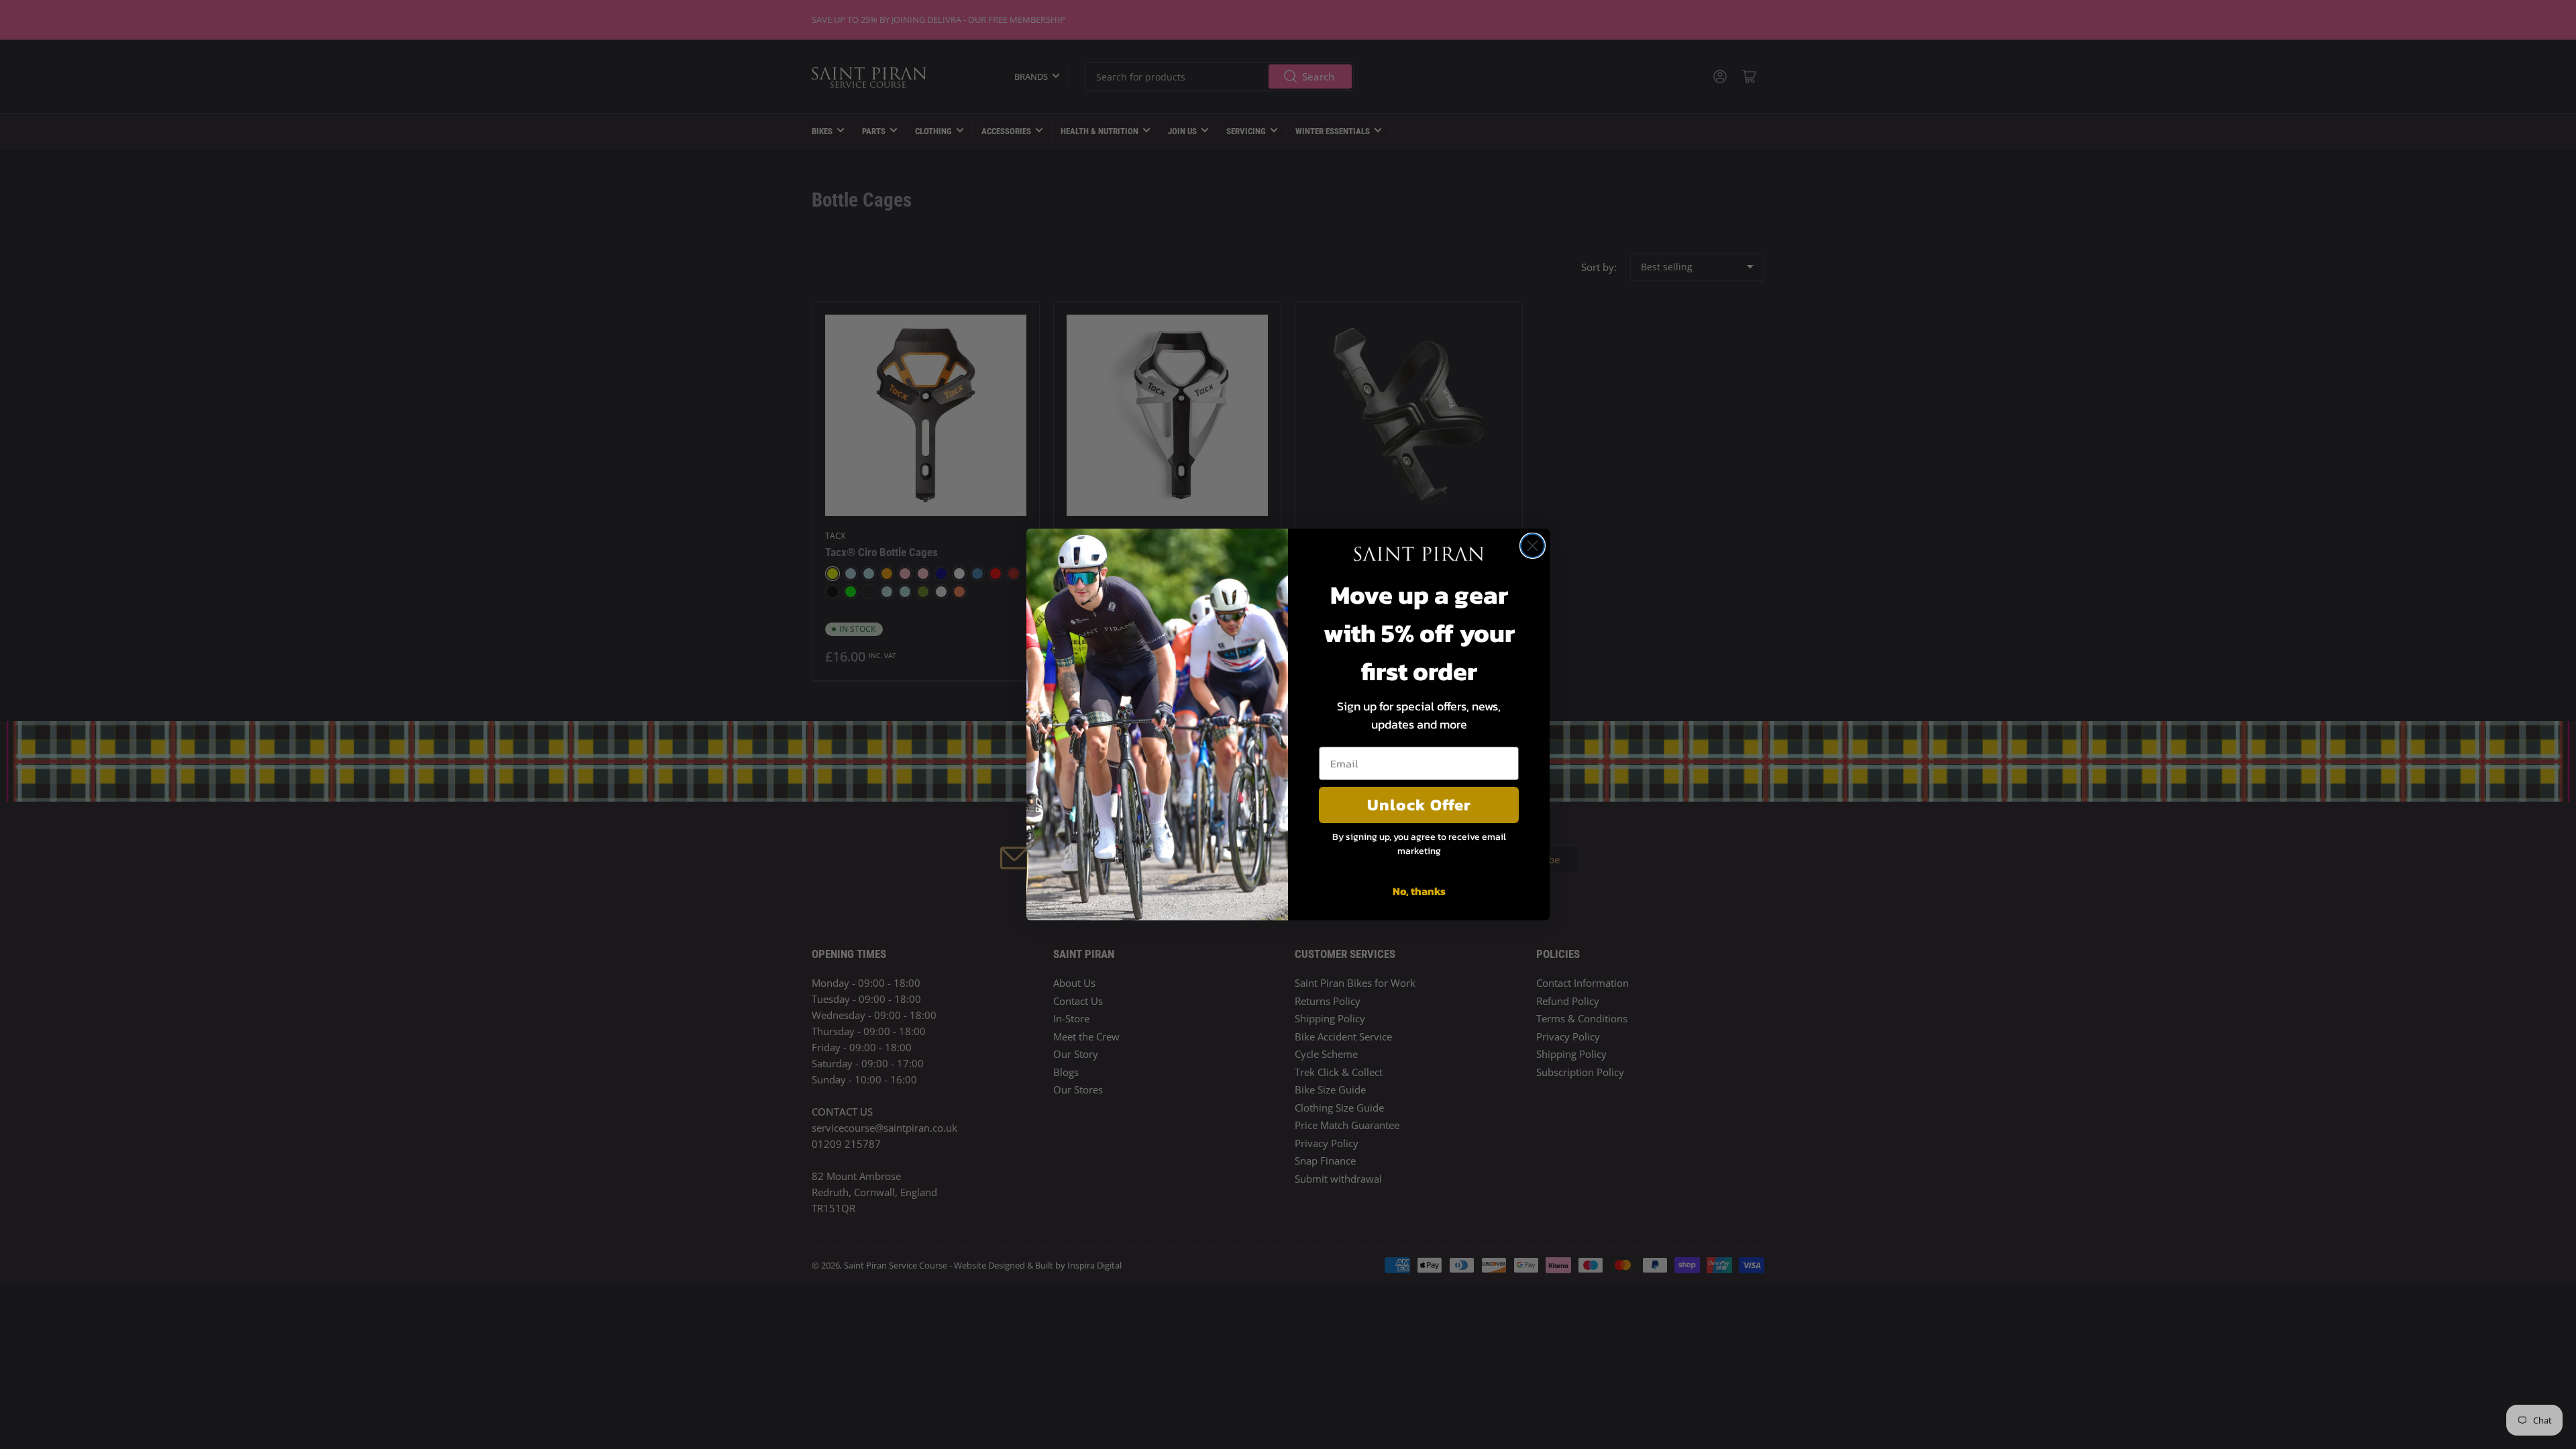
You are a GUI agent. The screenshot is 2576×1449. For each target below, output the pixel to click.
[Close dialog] (1533, 546)
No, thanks (1419, 891)
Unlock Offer (1419, 805)
